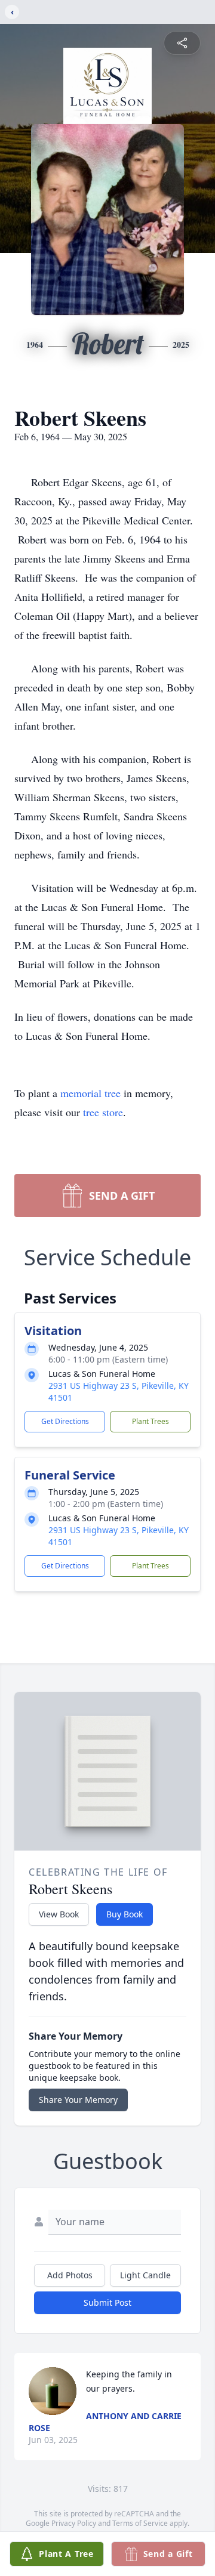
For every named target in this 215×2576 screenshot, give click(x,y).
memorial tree (90, 1093)
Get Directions (65, 1421)
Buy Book (125, 1914)
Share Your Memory (78, 2100)
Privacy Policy (74, 2523)
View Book (59, 1914)
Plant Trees (150, 1421)
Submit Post (107, 2302)
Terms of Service (140, 2523)
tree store (103, 1112)
